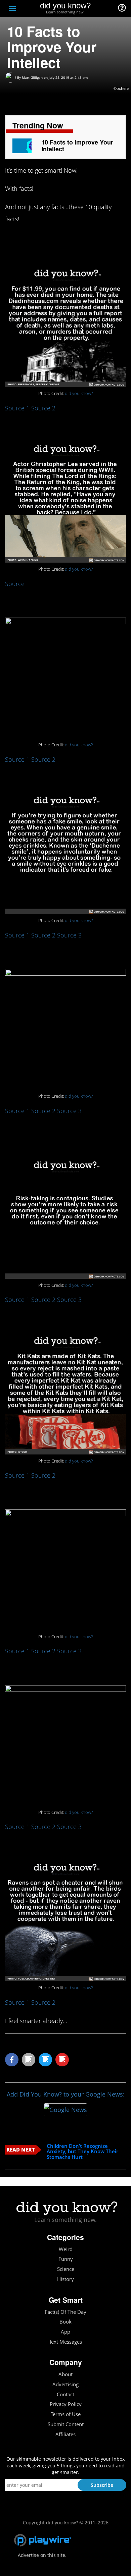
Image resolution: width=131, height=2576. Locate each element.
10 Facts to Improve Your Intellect (77, 146)
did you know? (79, 393)
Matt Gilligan (32, 77)
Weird (66, 2249)
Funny (66, 2259)
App (65, 2332)
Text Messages (65, 2342)
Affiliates (65, 2434)
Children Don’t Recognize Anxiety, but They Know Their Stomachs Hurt (82, 2152)
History (65, 2279)
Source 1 (17, 408)
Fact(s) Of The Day (65, 2312)
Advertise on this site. (42, 2555)
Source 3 (69, 935)
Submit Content (66, 2424)
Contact (65, 2394)
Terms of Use (66, 2414)
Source (15, 584)
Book (65, 2322)
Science (66, 2269)
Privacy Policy (66, 2404)
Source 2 (43, 408)
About (65, 2374)
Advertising (65, 2384)
